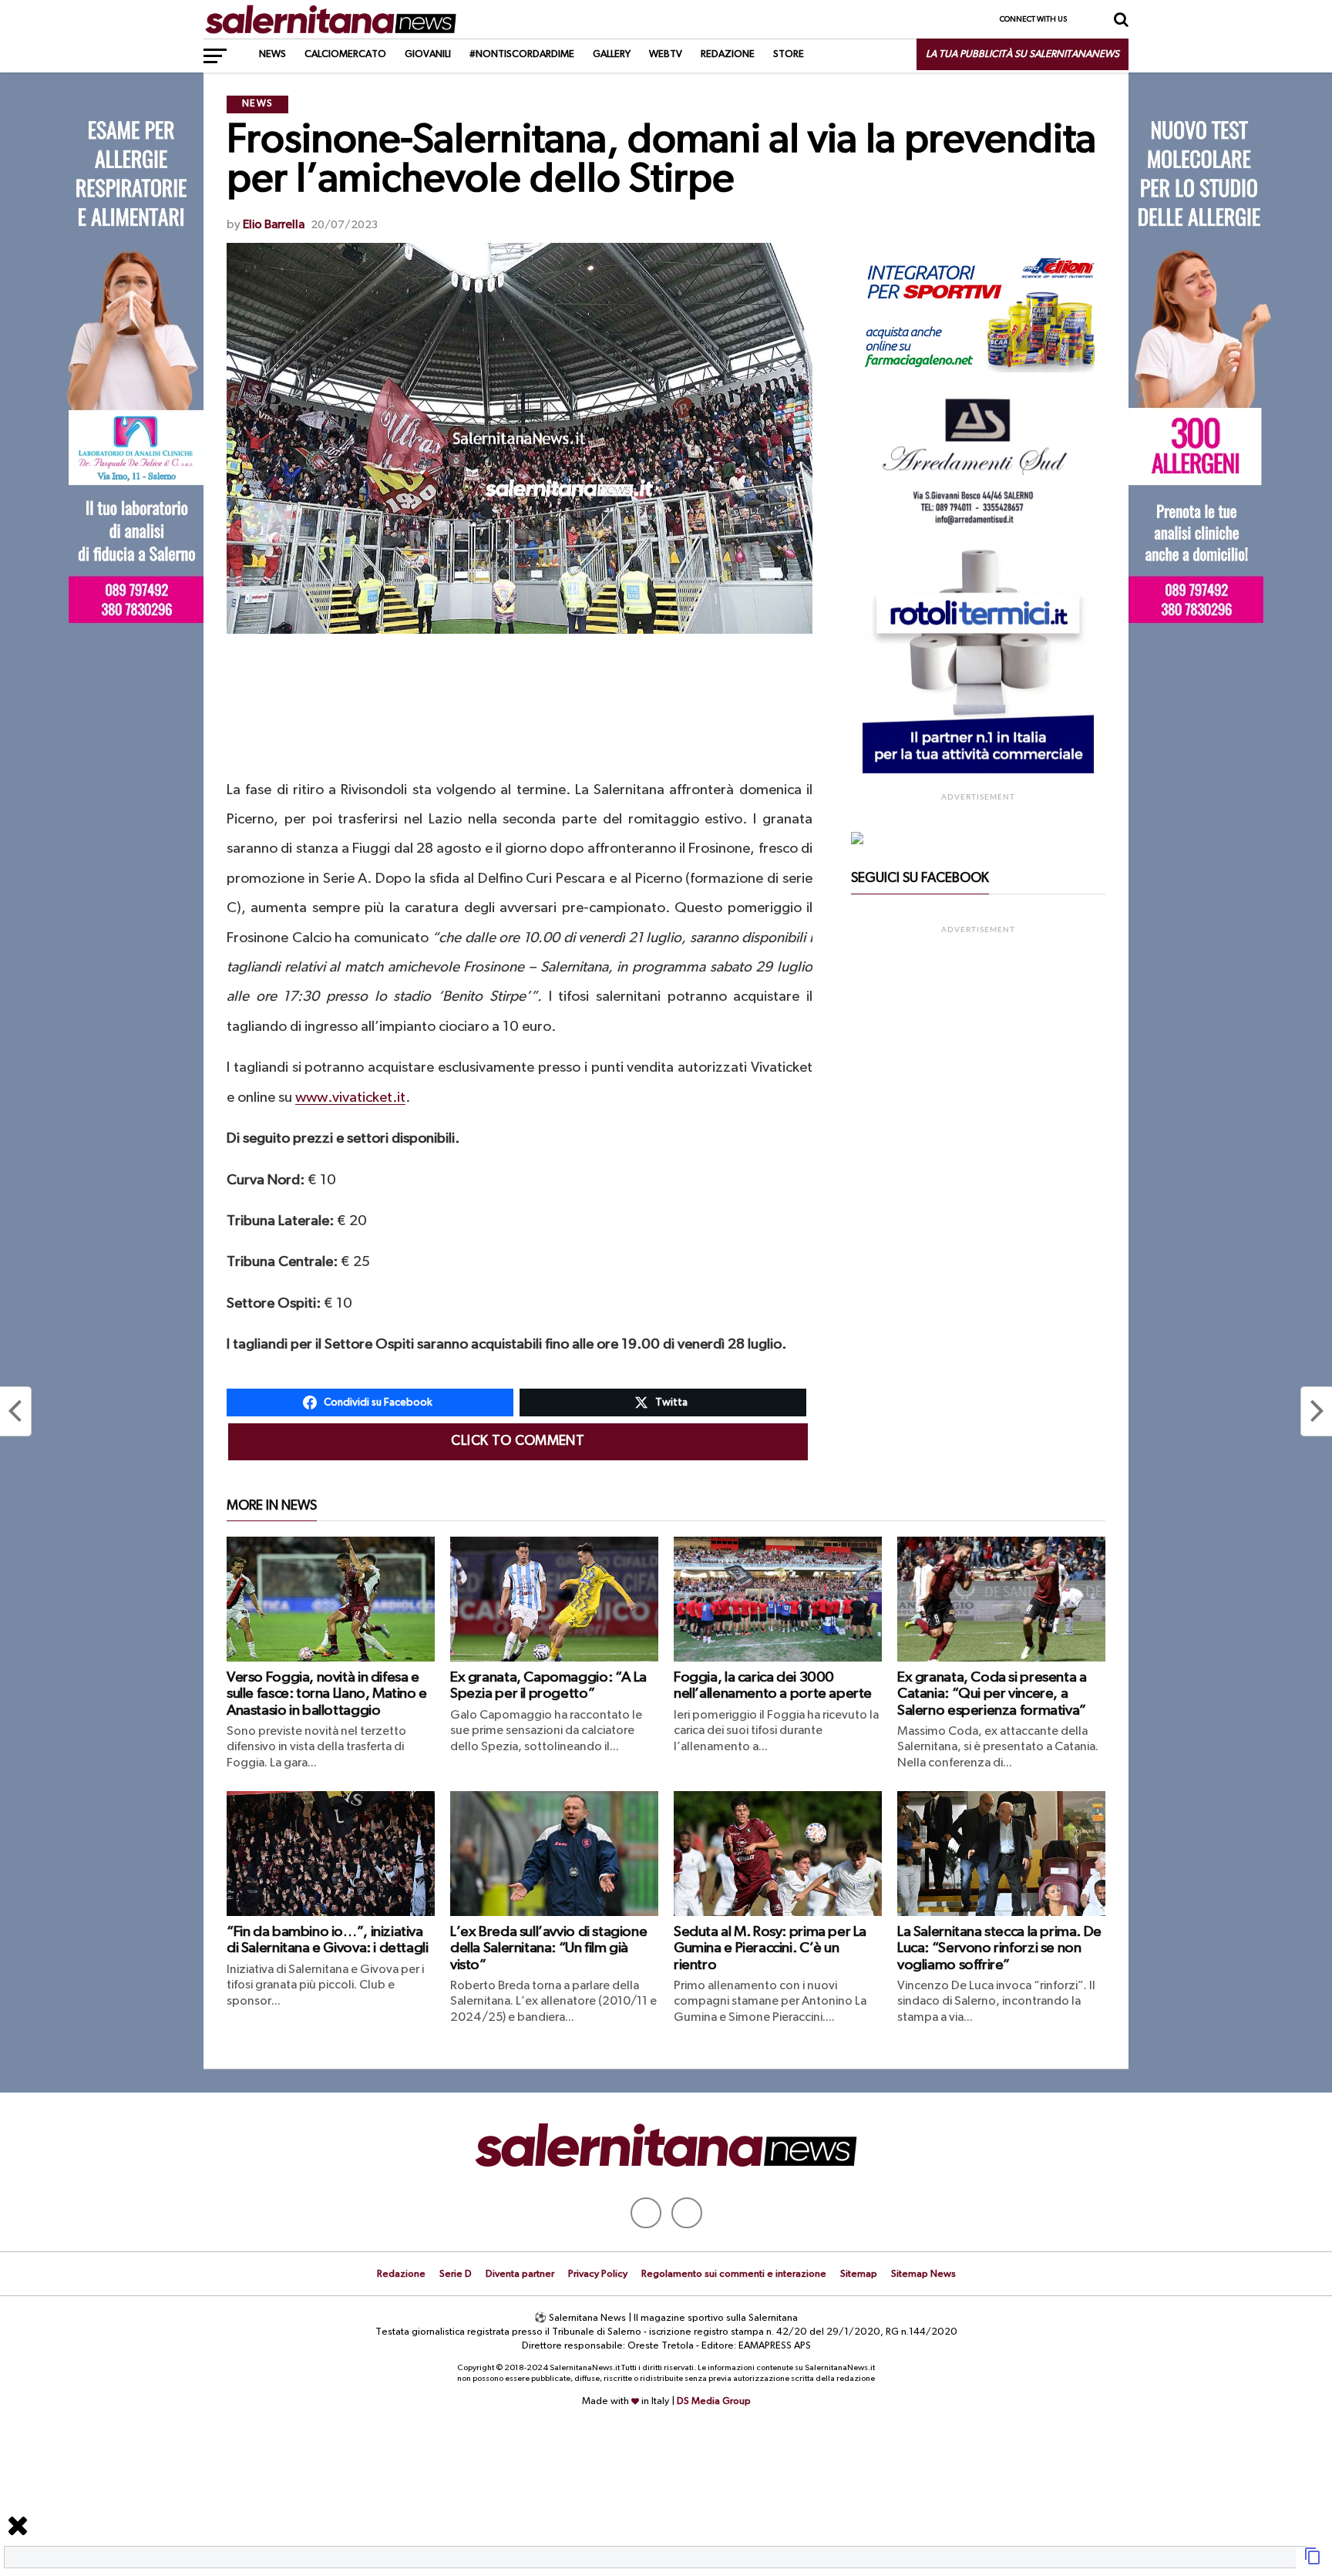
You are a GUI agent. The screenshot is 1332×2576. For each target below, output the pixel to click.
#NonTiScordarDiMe (522, 54)
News (272, 54)
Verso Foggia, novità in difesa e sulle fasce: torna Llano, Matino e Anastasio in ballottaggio (327, 1694)
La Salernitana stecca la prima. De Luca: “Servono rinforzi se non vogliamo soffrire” (999, 1948)
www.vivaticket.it (350, 1098)
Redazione (728, 54)
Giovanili (428, 54)
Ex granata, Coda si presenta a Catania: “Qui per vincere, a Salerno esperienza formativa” (992, 1694)
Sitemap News (923, 2274)
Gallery (612, 54)
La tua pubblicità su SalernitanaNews (1023, 54)
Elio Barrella (274, 225)
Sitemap (859, 2274)
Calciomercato (345, 54)
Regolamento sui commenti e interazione (734, 2274)
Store (789, 54)
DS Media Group (714, 2401)
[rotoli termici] (978, 770)
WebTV (666, 54)
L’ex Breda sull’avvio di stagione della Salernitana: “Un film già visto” (548, 1948)
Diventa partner (520, 2274)
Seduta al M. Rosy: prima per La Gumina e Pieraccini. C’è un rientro (770, 1948)
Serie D (456, 2274)
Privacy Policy (598, 2274)
